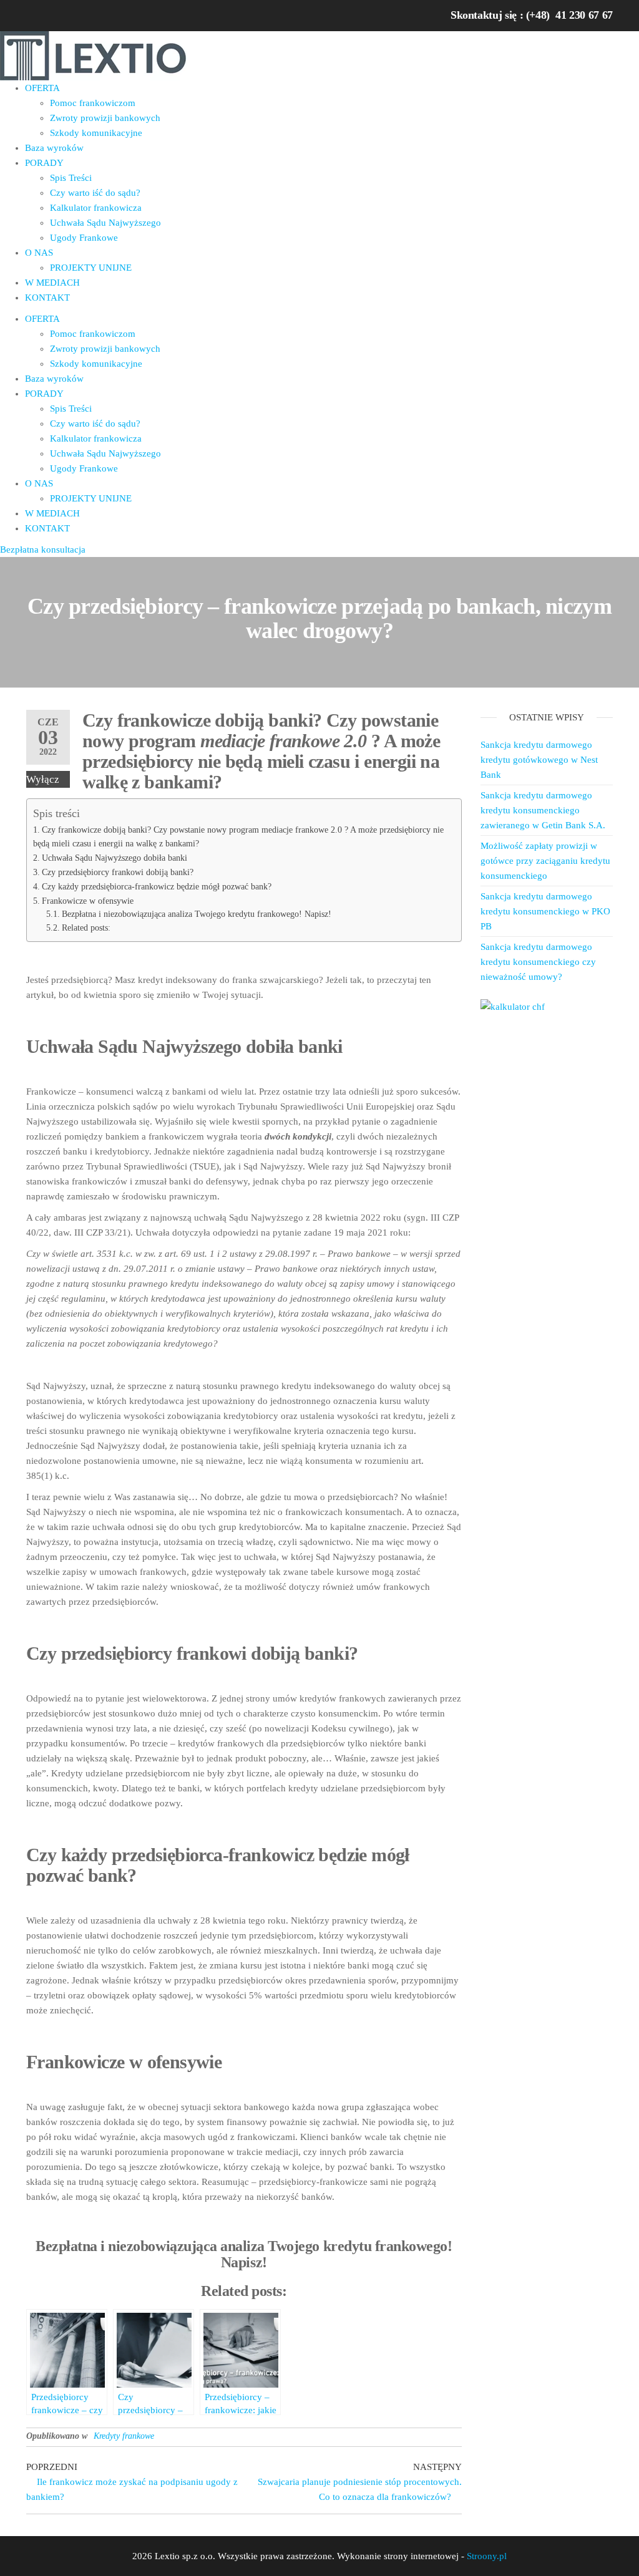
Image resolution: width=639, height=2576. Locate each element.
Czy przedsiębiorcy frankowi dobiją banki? (118, 872)
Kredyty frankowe (124, 2436)
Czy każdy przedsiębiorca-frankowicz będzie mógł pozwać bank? (157, 886)
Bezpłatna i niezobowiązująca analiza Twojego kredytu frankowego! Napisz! (197, 914)
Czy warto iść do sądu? (95, 193)
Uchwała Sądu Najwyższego (105, 223)
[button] (43, 550)
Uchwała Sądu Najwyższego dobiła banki (115, 858)
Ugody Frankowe (84, 238)
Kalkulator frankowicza (96, 208)
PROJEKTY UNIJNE (91, 268)
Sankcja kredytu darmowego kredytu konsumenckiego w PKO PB (545, 911)
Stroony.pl (487, 2556)
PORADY (44, 163)
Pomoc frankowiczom (93, 103)
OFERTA (42, 88)
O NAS (39, 253)
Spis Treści (71, 178)
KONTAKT (47, 298)
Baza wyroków (54, 148)
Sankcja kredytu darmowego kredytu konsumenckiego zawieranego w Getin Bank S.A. (543, 810)
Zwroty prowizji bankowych (105, 118)
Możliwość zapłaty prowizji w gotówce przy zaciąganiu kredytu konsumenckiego (545, 861)
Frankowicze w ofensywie (88, 901)
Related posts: (86, 928)
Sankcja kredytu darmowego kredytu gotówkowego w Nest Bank (539, 760)
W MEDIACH (52, 283)
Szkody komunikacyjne (96, 133)
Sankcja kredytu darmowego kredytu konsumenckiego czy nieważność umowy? (538, 962)
